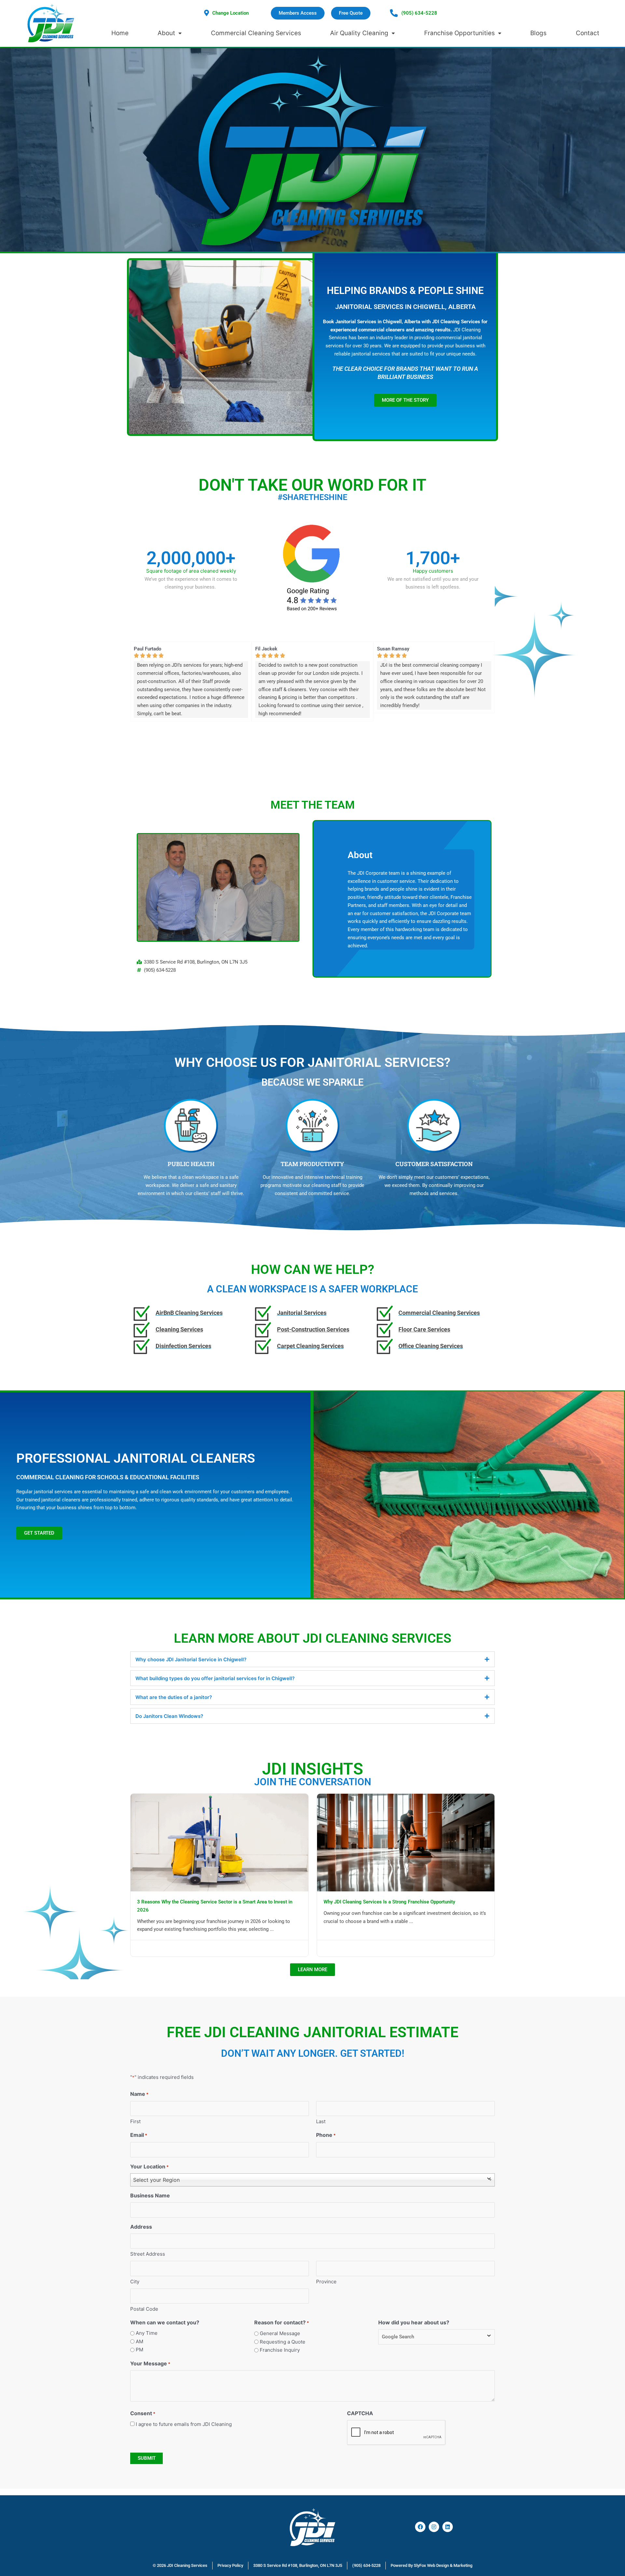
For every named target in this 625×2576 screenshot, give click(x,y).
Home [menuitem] (120, 33)
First (135, 2121)
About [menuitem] (166, 33)
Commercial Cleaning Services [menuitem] (256, 33)
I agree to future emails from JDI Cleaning (184, 2424)
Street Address (148, 2254)
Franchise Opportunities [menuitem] (459, 33)
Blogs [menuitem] (538, 33)
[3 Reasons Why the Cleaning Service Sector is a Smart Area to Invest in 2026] (219, 1842)
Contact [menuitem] (588, 33)
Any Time (147, 2333)
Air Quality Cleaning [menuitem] (359, 33)
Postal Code (144, 2309)
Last (321, 2121)
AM (139, 2341)
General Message (280, 2333)
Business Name (150, 2195)
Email (139, 2135)
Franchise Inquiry (280, 2350)
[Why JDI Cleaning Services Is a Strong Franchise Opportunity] (406, 1842)
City (135, 2282)
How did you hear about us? (414, 2322)
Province (326, 2282)
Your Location (149, 2166)
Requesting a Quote (283, 2342)
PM (139, 2350)
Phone (326, 2135)
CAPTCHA (360, 2413)
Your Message (150, 2363)
